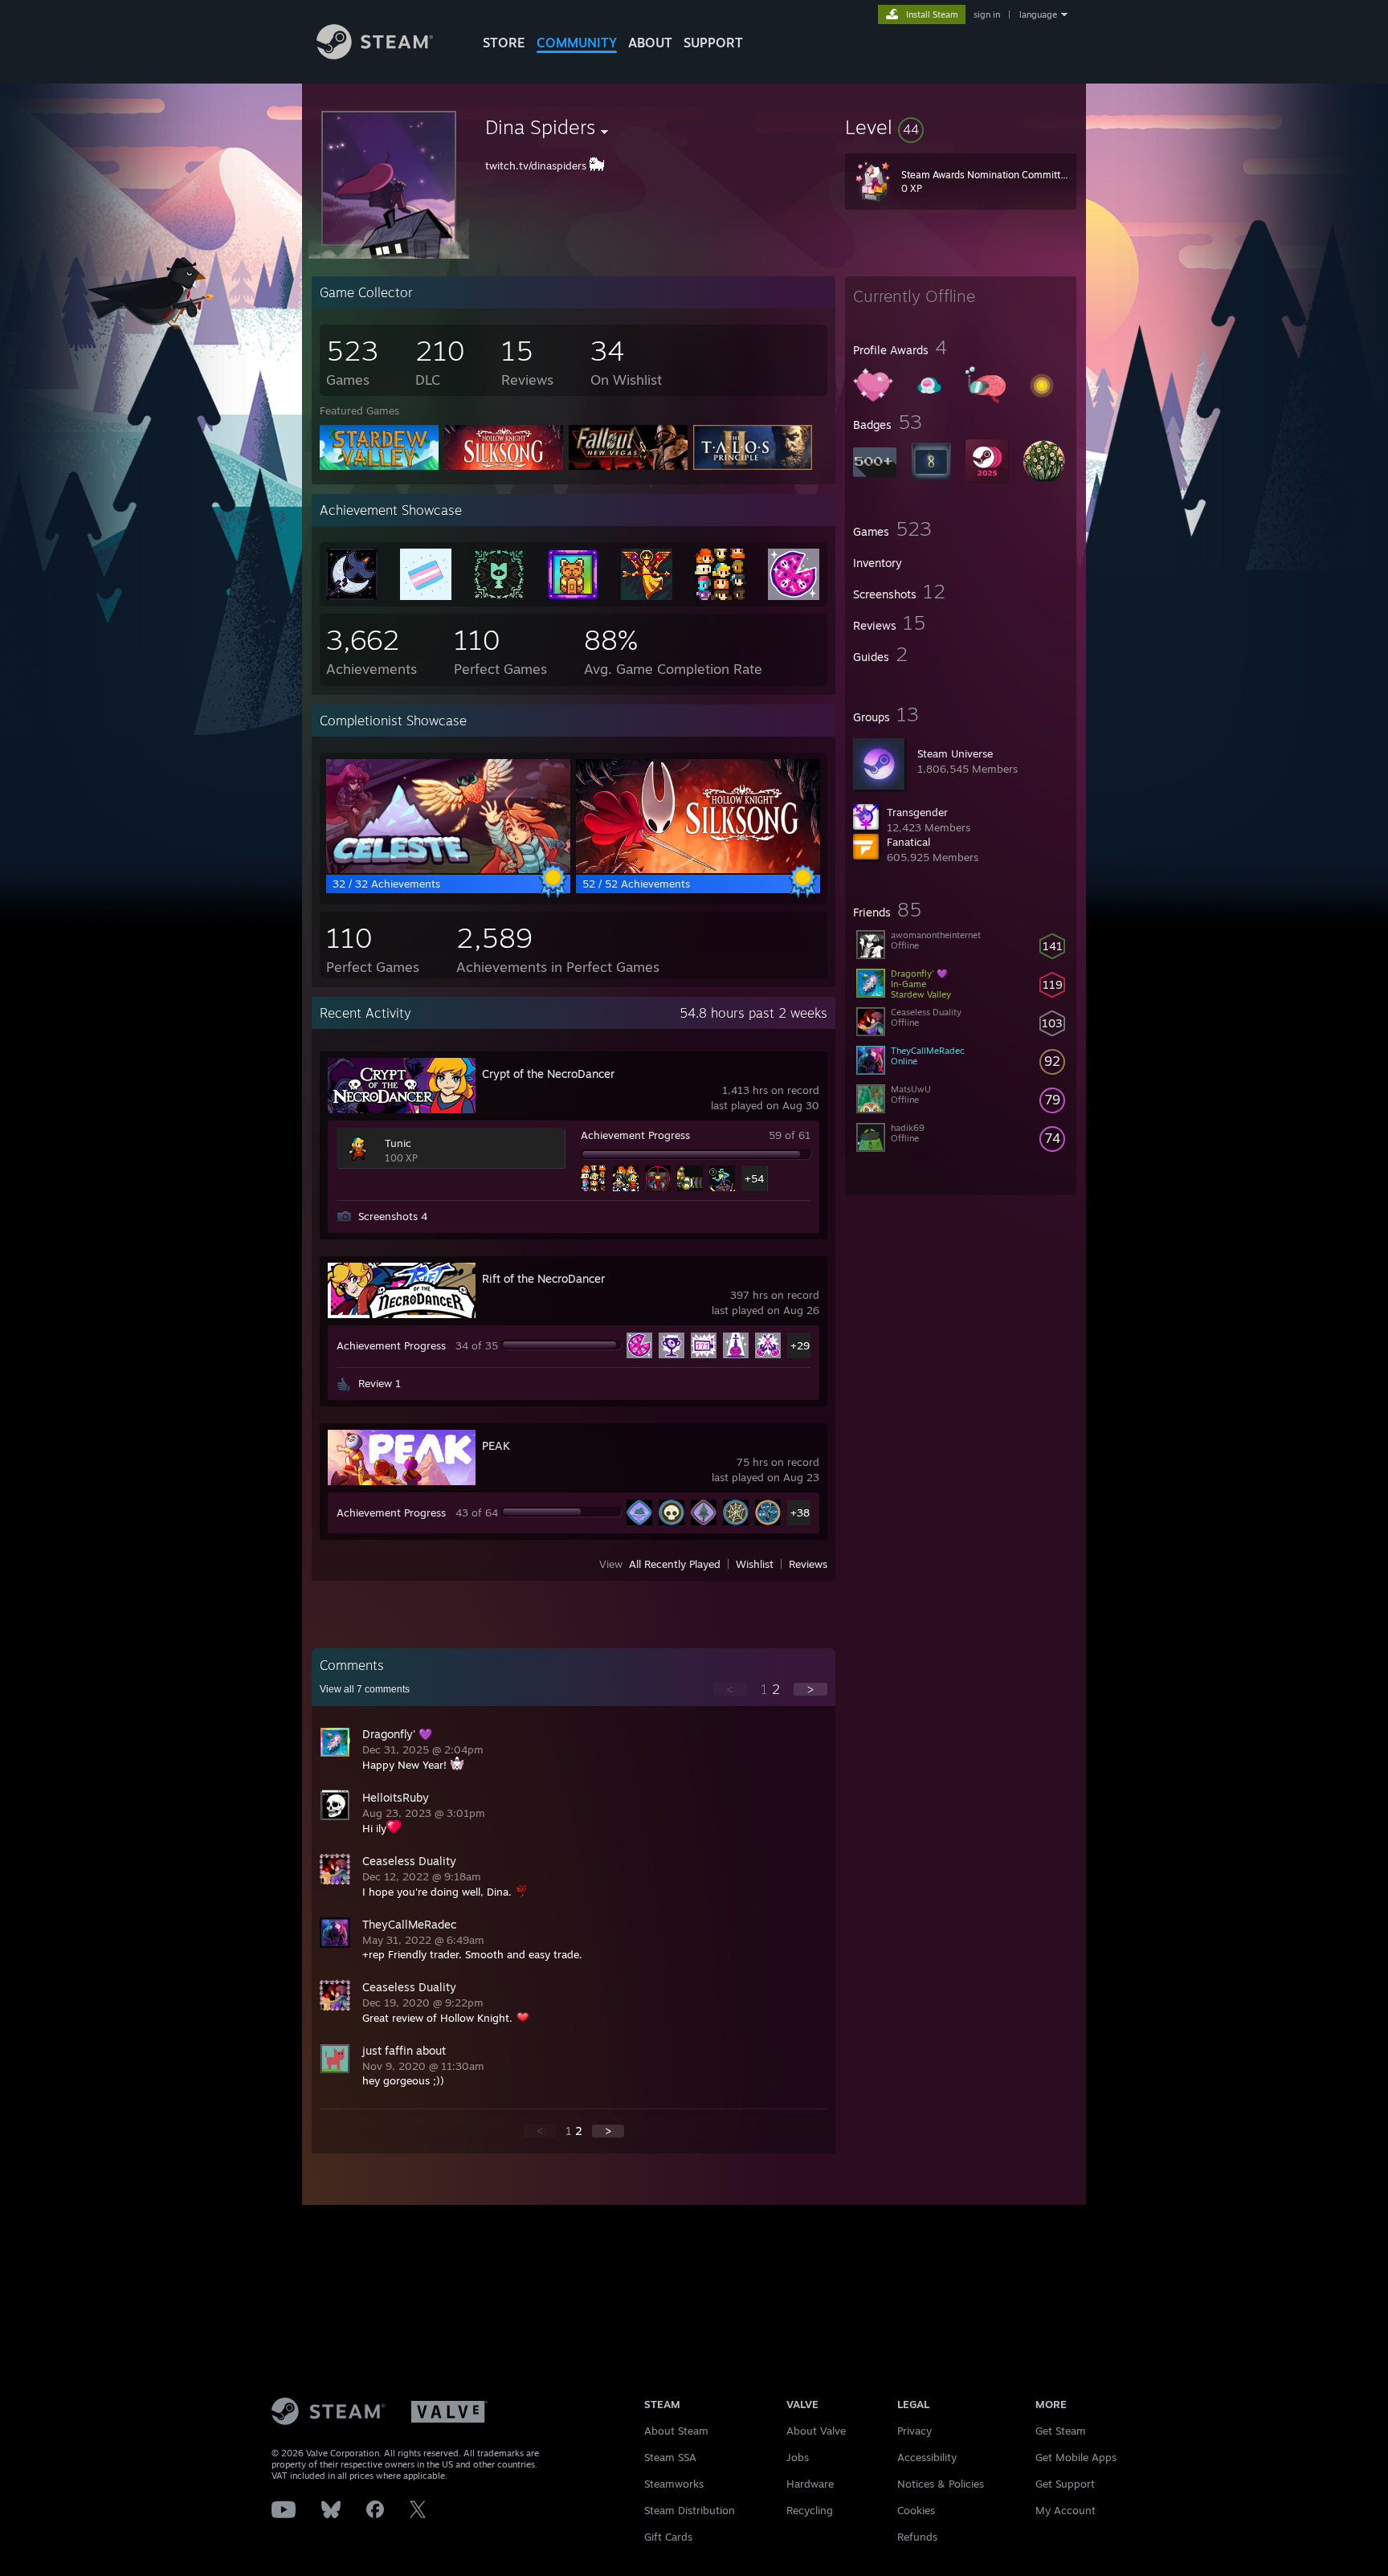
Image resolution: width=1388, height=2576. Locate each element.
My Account (1065, 2510)
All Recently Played (675, 1564)
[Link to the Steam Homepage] (375, 55)
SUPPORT (713, 43)
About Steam (676, 2431)
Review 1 (380, 1383)
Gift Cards (668, 2537)
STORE (504, 43)
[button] (961, 127)
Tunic (398, 1143)
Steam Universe (955, 753)
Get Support (1065, 2484)
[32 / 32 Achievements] (448, 869)
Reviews (808, 1564)
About (650, 43)
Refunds (917, 2537)
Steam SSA (670, 2457)
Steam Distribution (690, 2510)
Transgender (917, 812)
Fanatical (908, 842)
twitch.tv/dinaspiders (536, 165)
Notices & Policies (941, 2484)
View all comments (365, 1689)
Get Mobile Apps (1076, 2457)
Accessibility (927, 2457)
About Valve (816, 2431)
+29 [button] (800, 1345)
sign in (987, 14)
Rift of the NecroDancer (543, 1278)
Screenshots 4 (393, 1216)
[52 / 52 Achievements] (698, 869)
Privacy (914, 2431)
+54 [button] (754, 1178)
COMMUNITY (577, 43)
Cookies (916, 2510)
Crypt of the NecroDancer (548, 1074)
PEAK (496, 1445)
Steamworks (674, 2484)
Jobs (798, 2457)
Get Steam (1061, 2431)
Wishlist (755, 1564)
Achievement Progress (635, 1135)
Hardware (810, 2484)
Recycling (810, 2510)
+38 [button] (800, 1513)
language (1038, 14)
